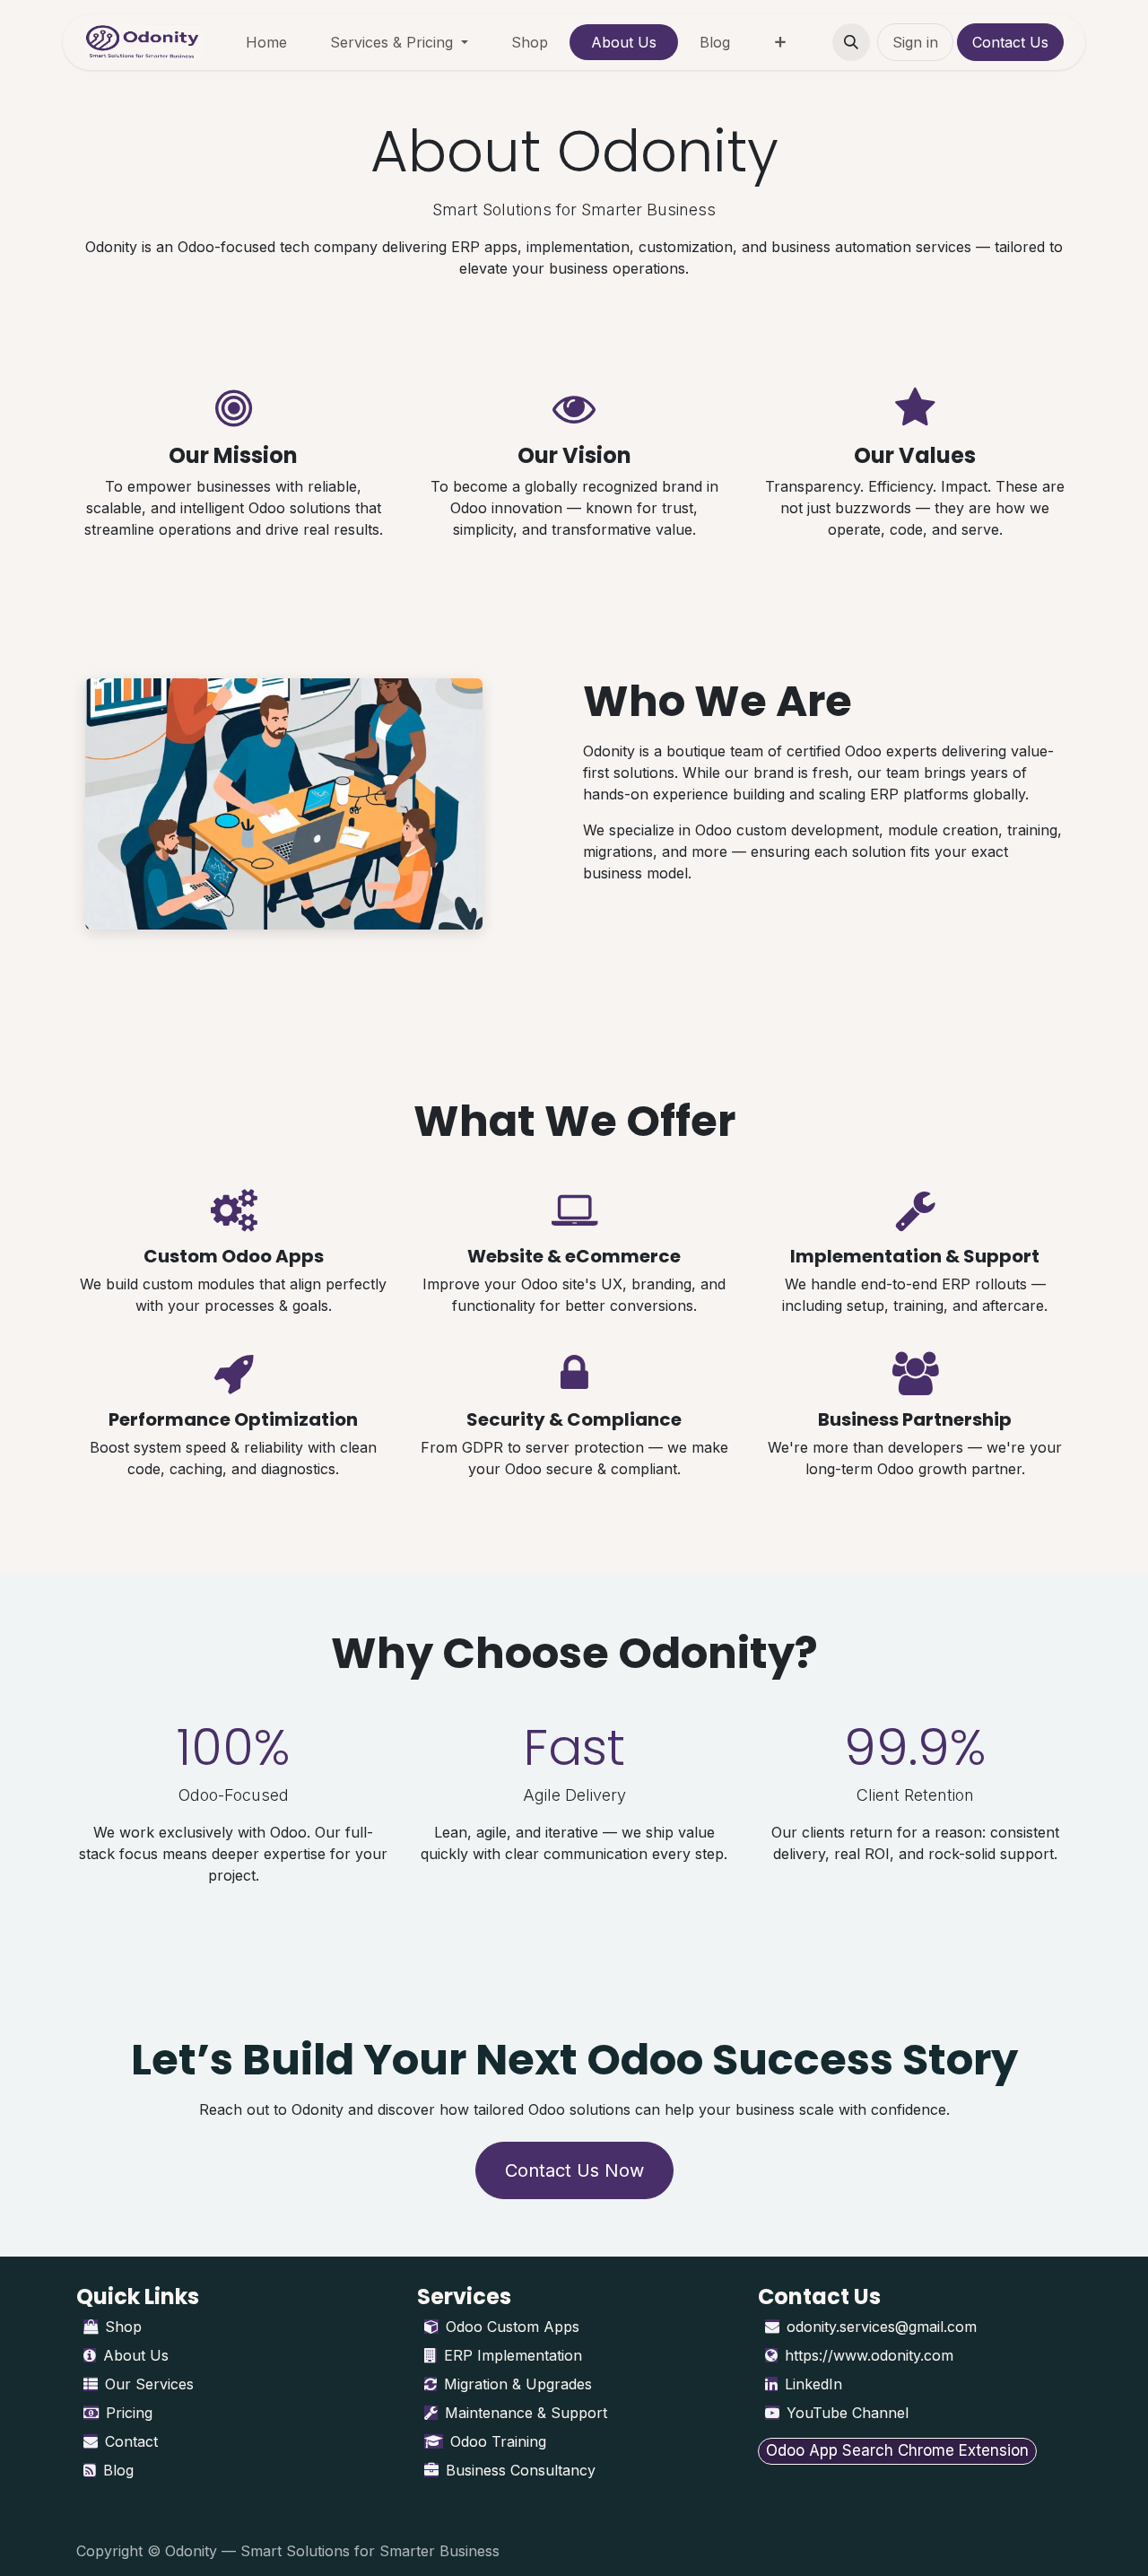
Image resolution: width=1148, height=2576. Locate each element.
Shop (123, 2327)
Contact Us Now (574, 2170)
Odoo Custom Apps (513, 2327)
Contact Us (1010, 42)
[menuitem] (266, 42)
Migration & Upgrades (518, 2384)
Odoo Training (498, 2441)
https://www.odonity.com (869, 2355)
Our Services (149, 2384)
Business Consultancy (521, 2470)
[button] (851, 42)
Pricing (129, 2413)
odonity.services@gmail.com (882, 2327)
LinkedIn (813, 2384)
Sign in (915, 42)
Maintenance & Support (526, 2413)
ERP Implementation (513, 2355)
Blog (118, 2470)
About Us (136, 2355)
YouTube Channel (848, 2413)
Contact (131, 2441)
